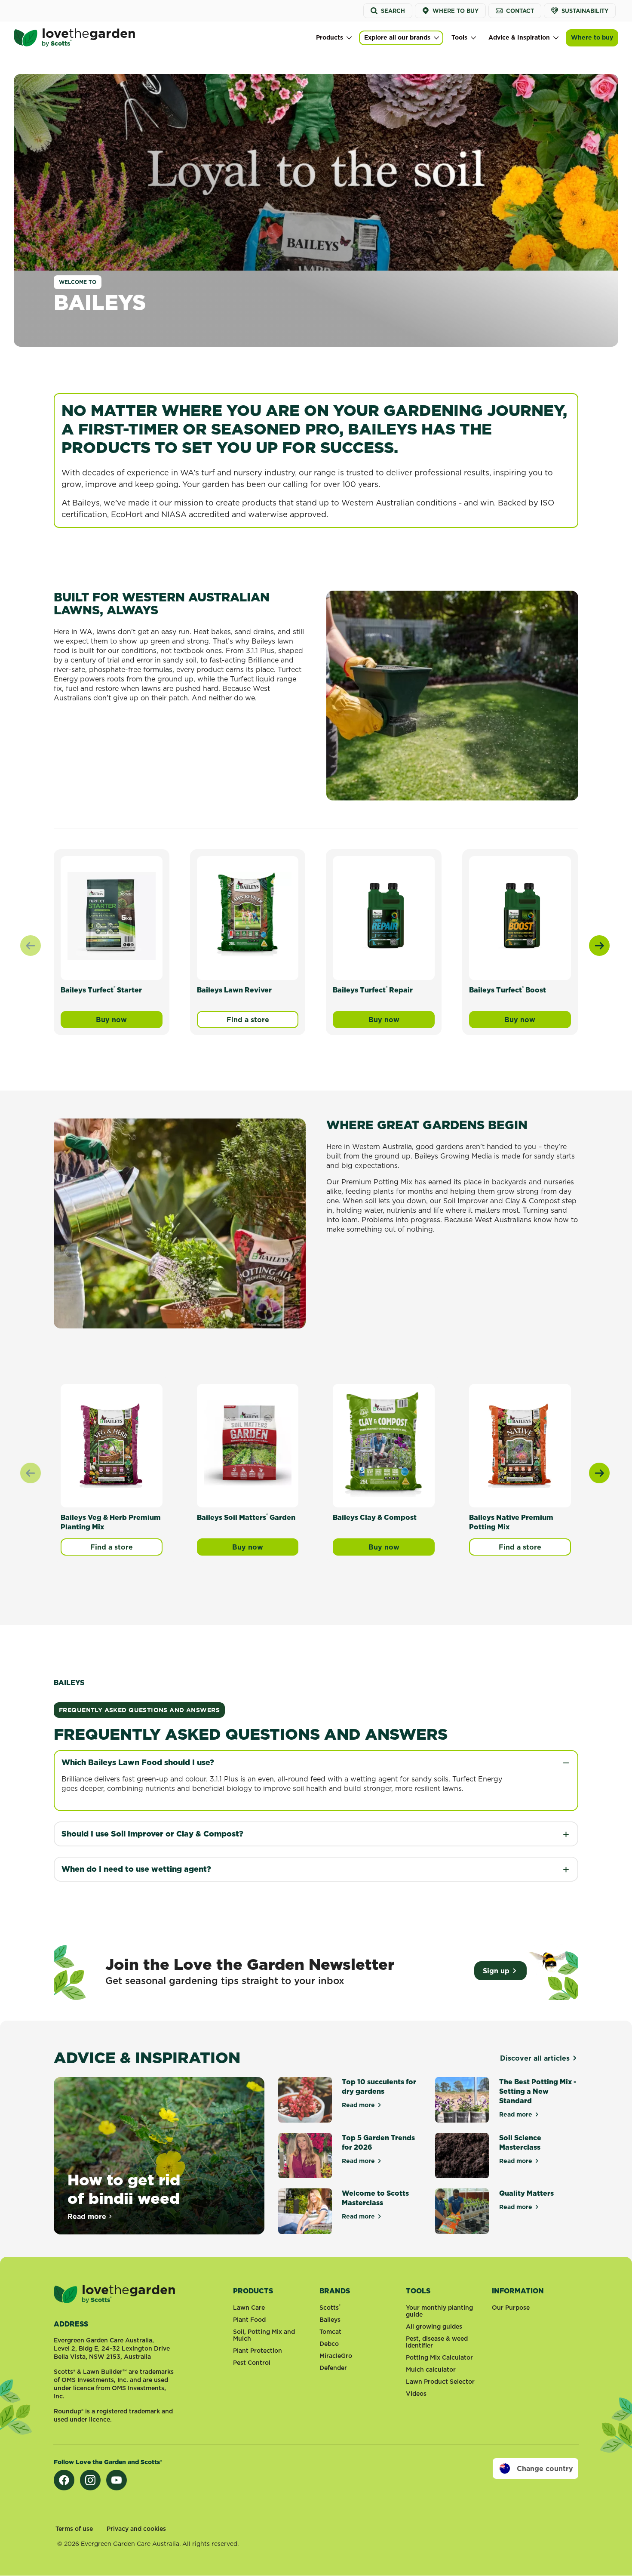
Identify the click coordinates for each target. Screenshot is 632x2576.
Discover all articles (535, 2058)
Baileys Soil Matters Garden (246, 1517)
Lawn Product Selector (440, 2382)
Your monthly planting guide (439, 2311)
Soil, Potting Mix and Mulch (264, 2335)
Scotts (330, 2308)
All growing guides (434, 2326)
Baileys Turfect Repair (373, 990)
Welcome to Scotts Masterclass (375, 2198)
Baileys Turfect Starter (101, 990)
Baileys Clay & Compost (375, 1517)
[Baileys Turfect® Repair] (384, 916)
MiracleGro (336, 2356)
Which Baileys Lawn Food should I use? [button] (138, 1762)
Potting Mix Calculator (439, 2357)
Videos (416, 2394)
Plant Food (249, 2320)
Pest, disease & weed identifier (437, 2342)
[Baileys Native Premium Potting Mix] (520, 1444)
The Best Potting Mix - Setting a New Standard (538, 2091)
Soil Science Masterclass (520, 2142)
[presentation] (599, 946)
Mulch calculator (431, 2370)
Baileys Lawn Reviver (234, 990)
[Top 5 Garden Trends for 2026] (305, 2156)
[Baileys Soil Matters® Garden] (248, 1444)
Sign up (496, 1971)
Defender (333, 2368)
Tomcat (330, 2332)
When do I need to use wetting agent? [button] (136, 1869)
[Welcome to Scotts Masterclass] (305, 2211)
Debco (329, 2344)
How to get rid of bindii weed (124, 2189)
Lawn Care (249, 2308)
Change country (545, 2468)
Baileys (330, 2320)
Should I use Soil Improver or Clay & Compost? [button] (152, 1834)
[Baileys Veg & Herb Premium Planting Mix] (112, 1444)
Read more (90, 2216)
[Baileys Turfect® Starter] (112, 916)
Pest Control (252, 2363)
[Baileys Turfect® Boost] (520, 916)
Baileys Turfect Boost (508, 990)
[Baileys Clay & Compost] (384, 1444)
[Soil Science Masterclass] (462, 2156)
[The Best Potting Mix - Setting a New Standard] (462, 2100)
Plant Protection (258, 2351)
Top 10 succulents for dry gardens (379, 2086)
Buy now (129, 1021)
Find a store (248, 1020)
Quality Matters (526, 2193)
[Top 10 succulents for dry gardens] (305, 2100)
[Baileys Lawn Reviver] (248, 916)
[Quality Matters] (462, 2211)
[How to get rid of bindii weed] (159, 2156)
